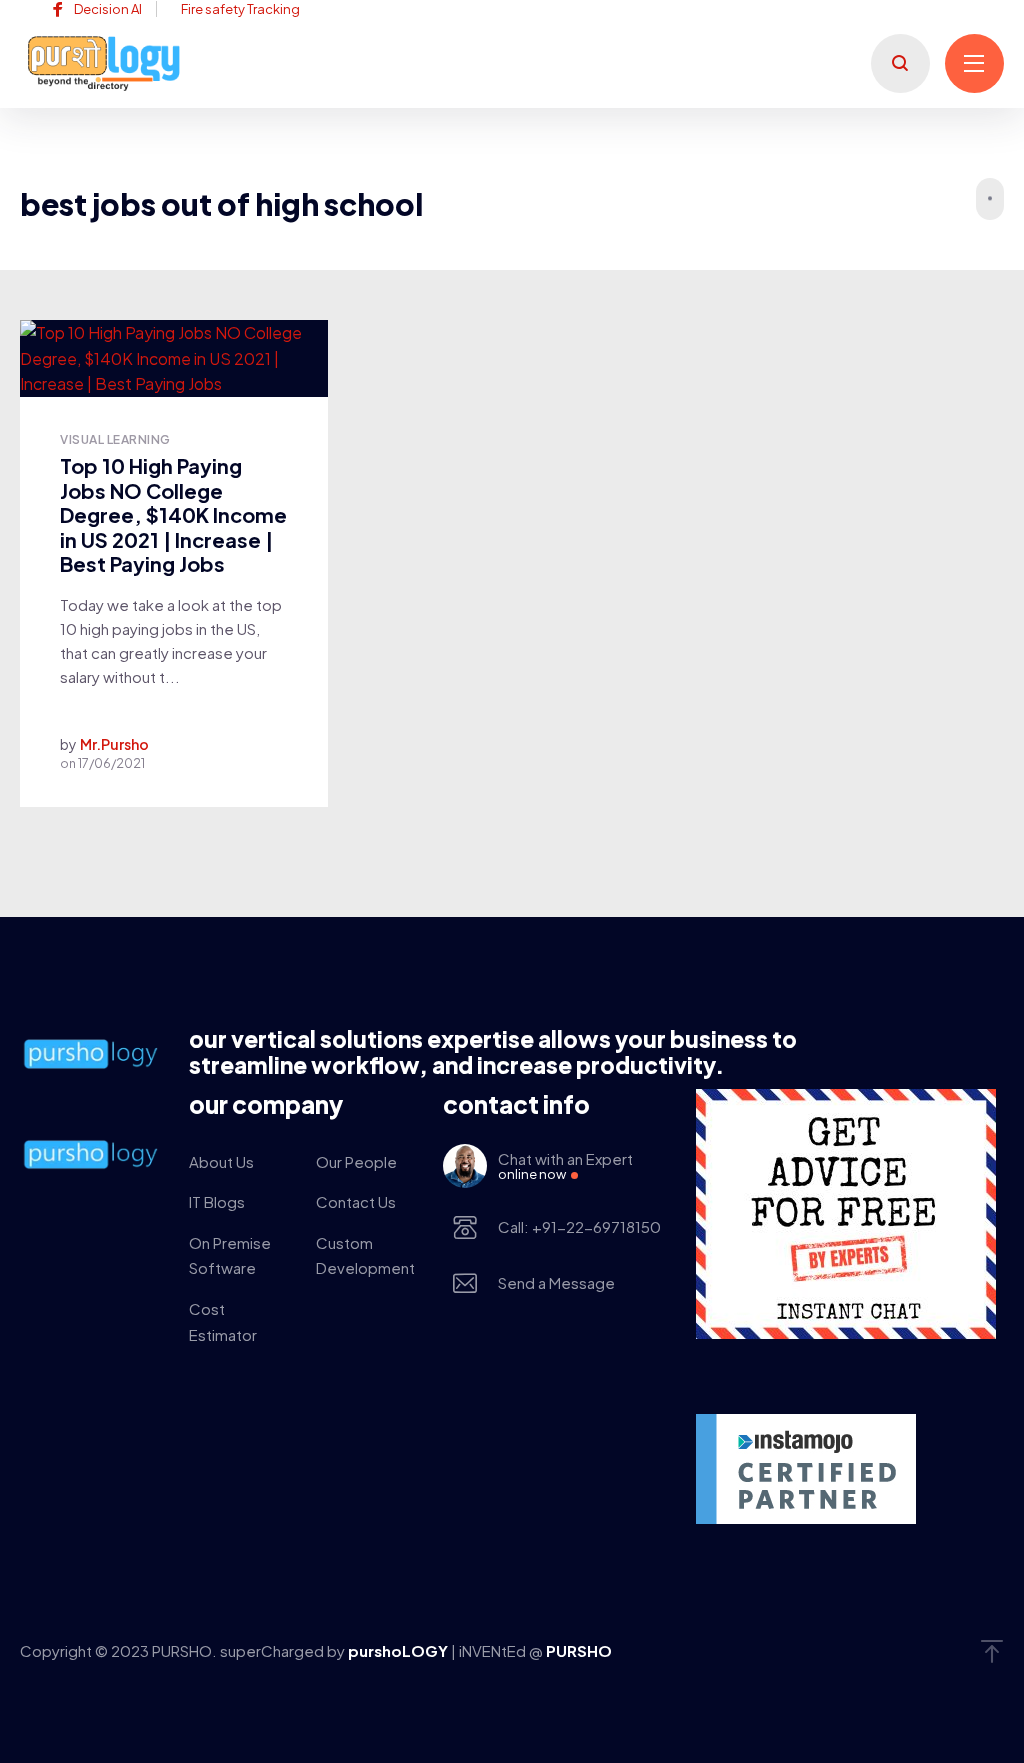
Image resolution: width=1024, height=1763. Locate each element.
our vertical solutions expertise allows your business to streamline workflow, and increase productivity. (493, 1052)
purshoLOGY (399, 1650)
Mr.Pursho (114, 744)
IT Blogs (217, 1201)
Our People (356, 1161)
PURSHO (579, 1650)
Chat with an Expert (565, 1166)
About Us (221, 1161)
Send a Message (556, 1282)
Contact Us (356, 1201)
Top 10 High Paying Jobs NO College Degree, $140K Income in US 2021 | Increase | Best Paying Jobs (173, 514)
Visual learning (115, 439)
